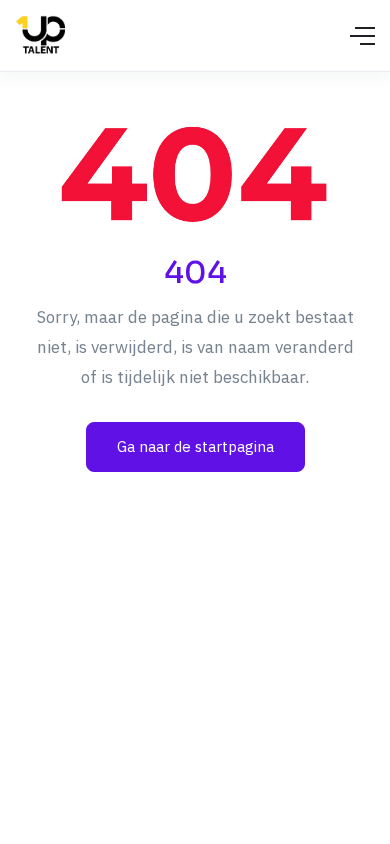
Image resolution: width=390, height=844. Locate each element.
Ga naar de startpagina (195, 446)
